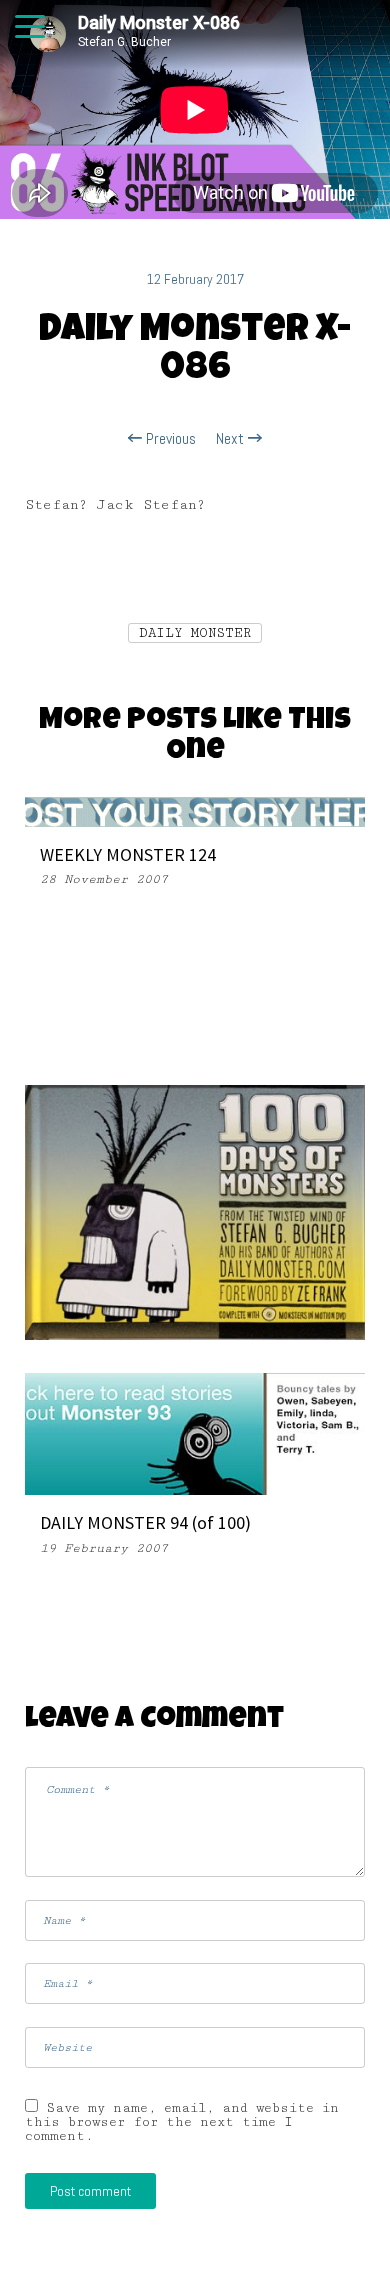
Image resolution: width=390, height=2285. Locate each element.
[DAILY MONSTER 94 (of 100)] (195, 1433)
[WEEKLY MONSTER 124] (195, 810)
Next (232, 439)
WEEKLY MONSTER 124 (128, 854)
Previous (169, 439)
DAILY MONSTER (195, 633)
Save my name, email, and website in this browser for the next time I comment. (182, 2122)
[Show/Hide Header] (30, 28)
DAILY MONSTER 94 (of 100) (145, 1522)
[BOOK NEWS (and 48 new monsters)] (195, 1211)
